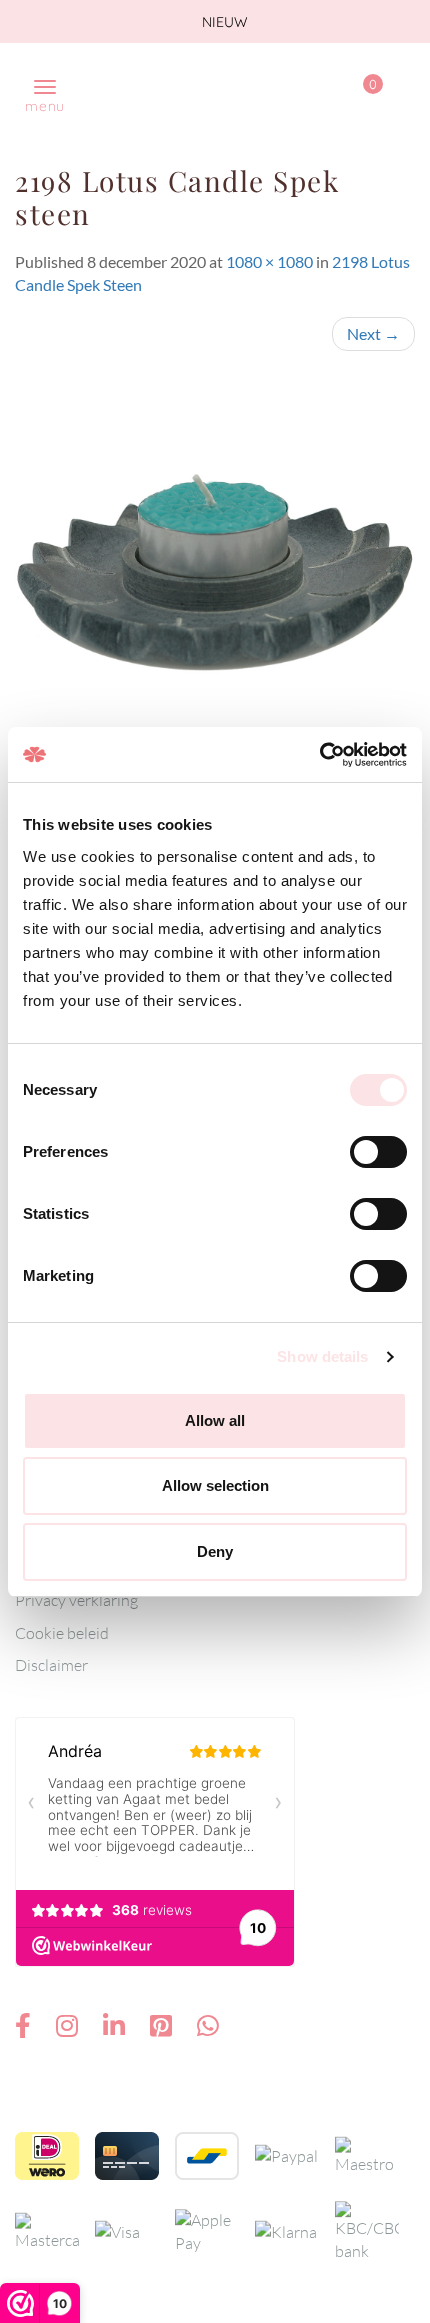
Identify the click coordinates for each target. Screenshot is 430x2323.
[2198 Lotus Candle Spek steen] (215, 571)
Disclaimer (51, 1665)
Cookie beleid (62, 1633)
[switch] (378, 1152)
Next (373, 333)
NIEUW (223, 22)
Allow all (215, 1420)
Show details (322, 1356)
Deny (215, 1551)
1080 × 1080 (269, 261)
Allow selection (215, 1485)
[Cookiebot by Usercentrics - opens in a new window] (319, 755)
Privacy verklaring (76, 1600)
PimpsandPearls (195, 83)
